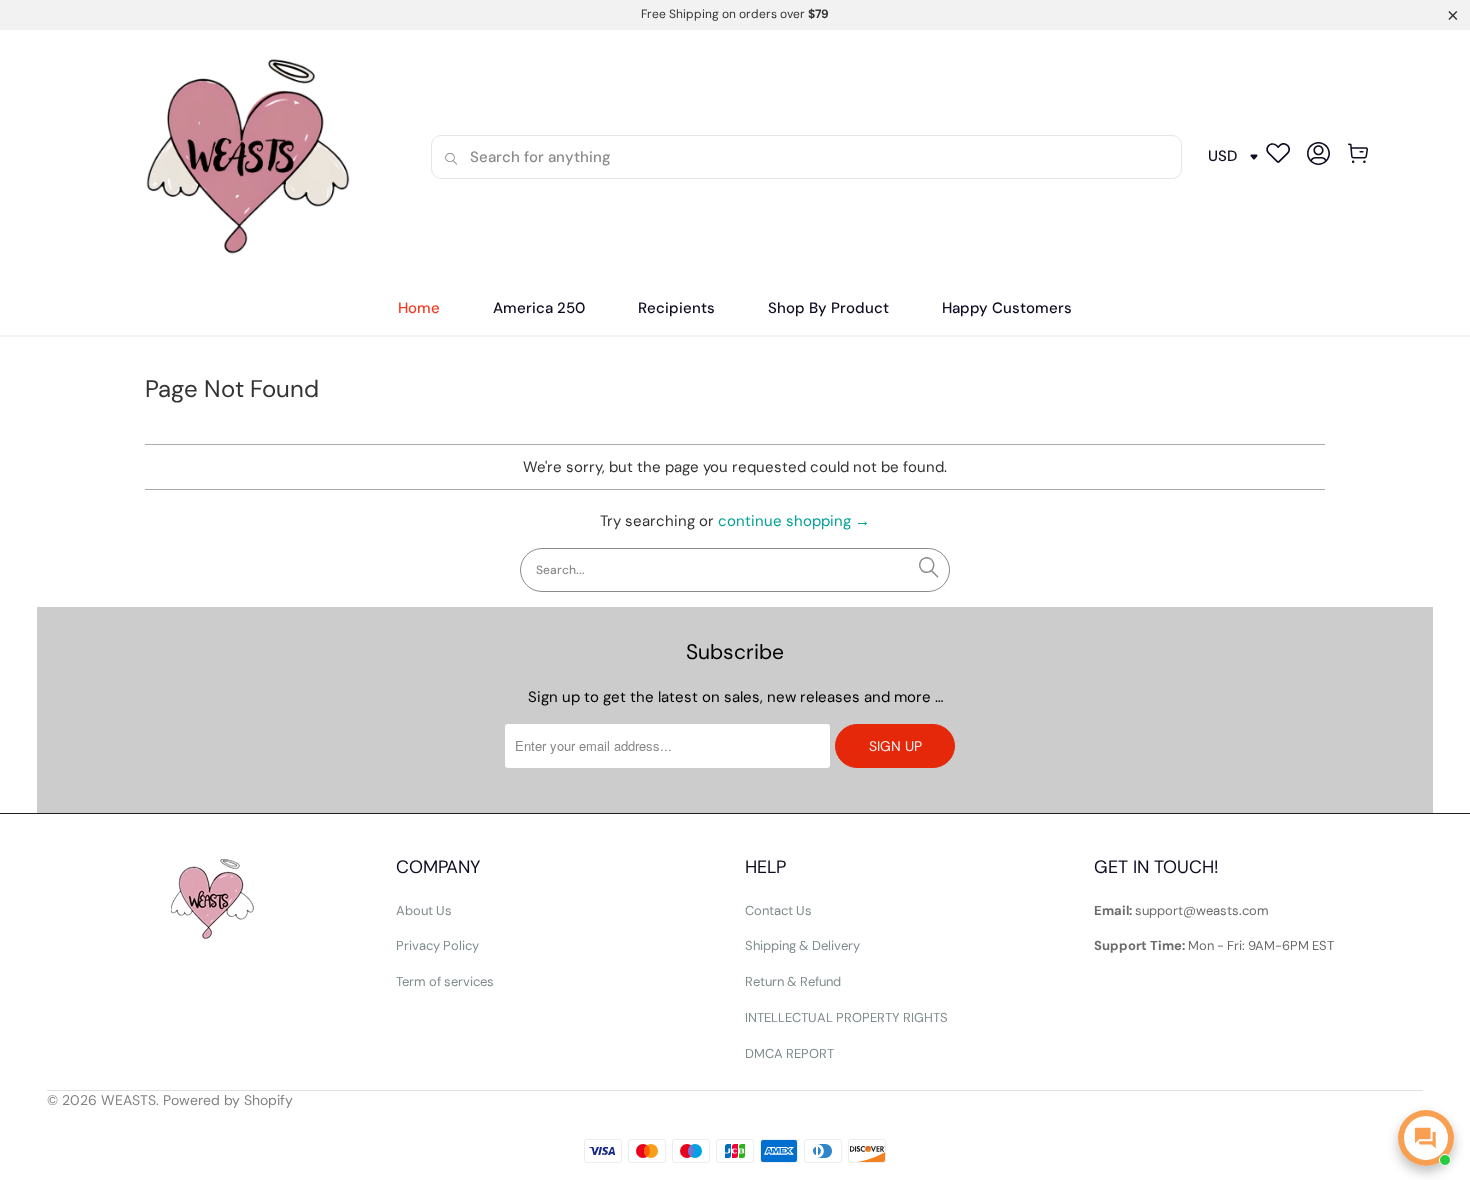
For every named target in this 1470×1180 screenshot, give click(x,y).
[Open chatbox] (1426, 1138)
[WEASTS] (241, 157)
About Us (424, 910)
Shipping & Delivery (802, 945)
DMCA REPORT (789, 1053)
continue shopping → (794, 521)
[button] (676, 308)
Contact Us (778, 910)
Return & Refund (793, 981)
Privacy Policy (437, 945)
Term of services (445, 981)
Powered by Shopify (228, 1100)
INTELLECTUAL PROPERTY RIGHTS (846, 1017)
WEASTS (128, 1100)
